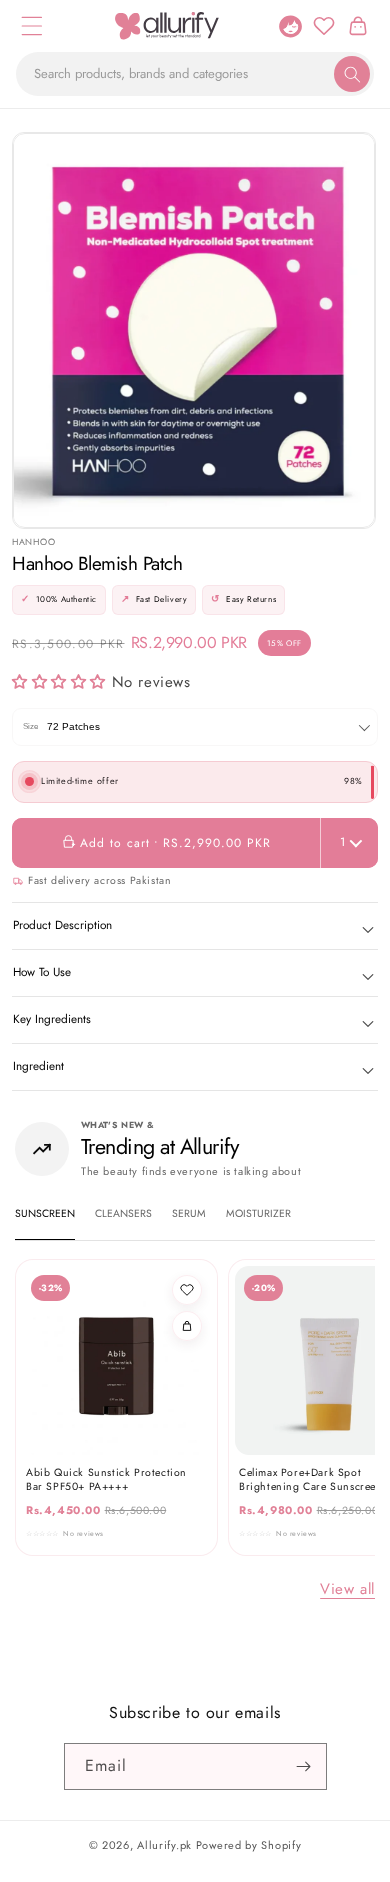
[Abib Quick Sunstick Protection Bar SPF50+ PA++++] (116, 1360)
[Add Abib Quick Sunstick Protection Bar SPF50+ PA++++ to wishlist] (187, 1290)
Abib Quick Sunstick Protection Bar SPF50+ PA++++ (106, 1479)
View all (347, 1589)
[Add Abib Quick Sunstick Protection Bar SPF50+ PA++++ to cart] (187, 1326)
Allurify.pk (164, 1845)
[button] (32, 26)
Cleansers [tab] (123, 1213)
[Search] (352, 74)
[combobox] (195, 74)
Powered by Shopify (249, 1845)
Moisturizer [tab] (258, 1213)
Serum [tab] (189, 1213)
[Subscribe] (304, 1766)
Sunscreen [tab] (45, 1213)
